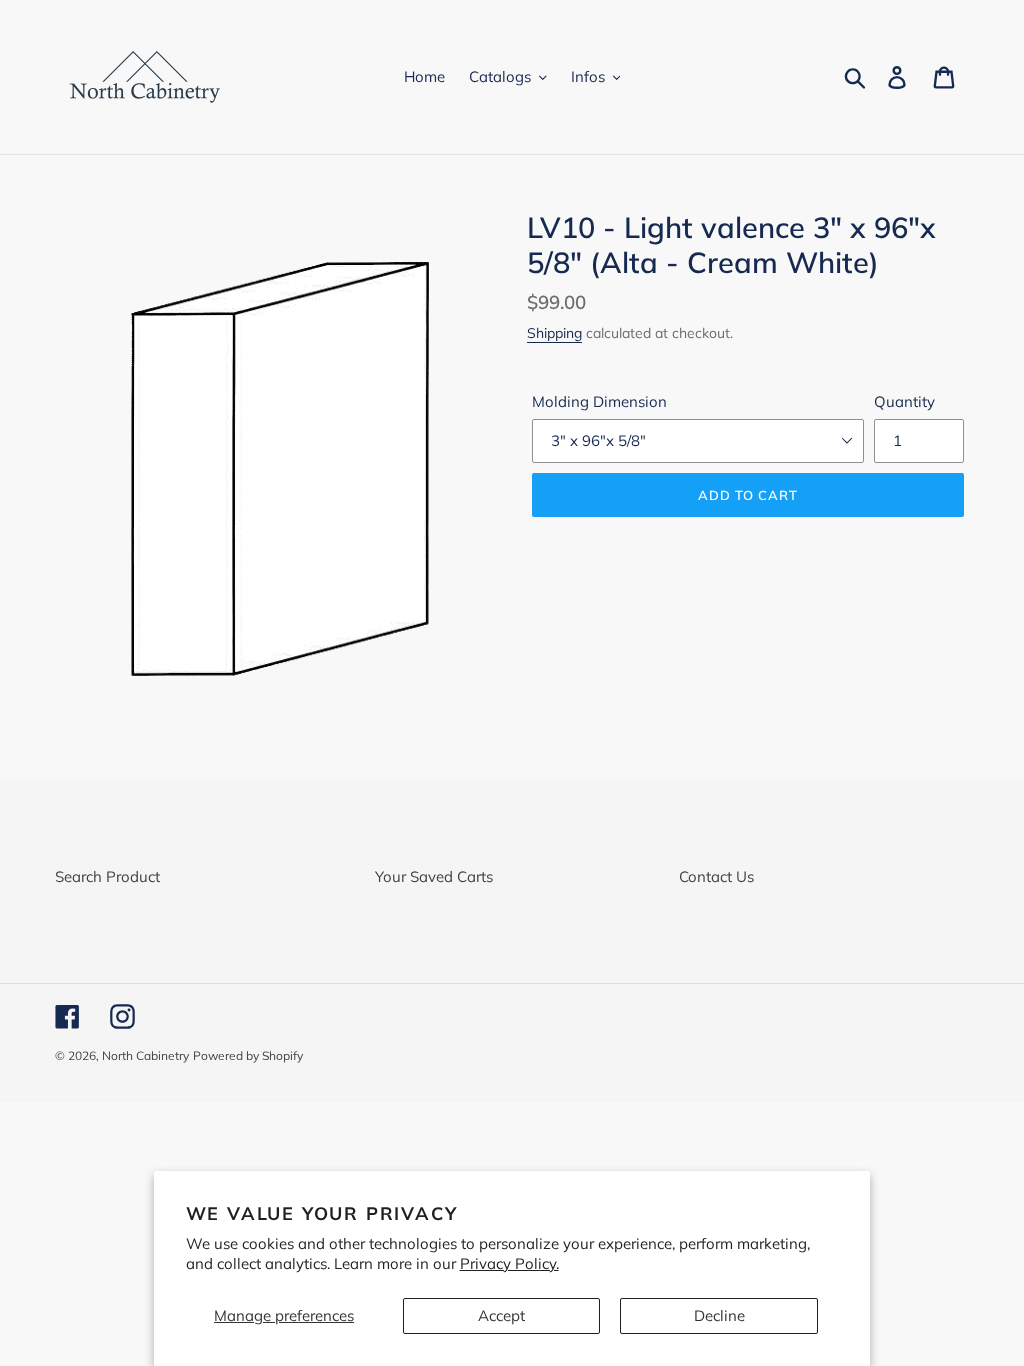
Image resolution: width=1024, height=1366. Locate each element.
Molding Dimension (599, 401)
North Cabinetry (145, 1055)
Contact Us (716, 876)
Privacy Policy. (509, 1263)
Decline (719, 1315)
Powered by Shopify (248, 1055)
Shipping (554, 332)
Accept (501, 1315)
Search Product (107, 876)
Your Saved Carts (434, 876)
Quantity (904, 401)
